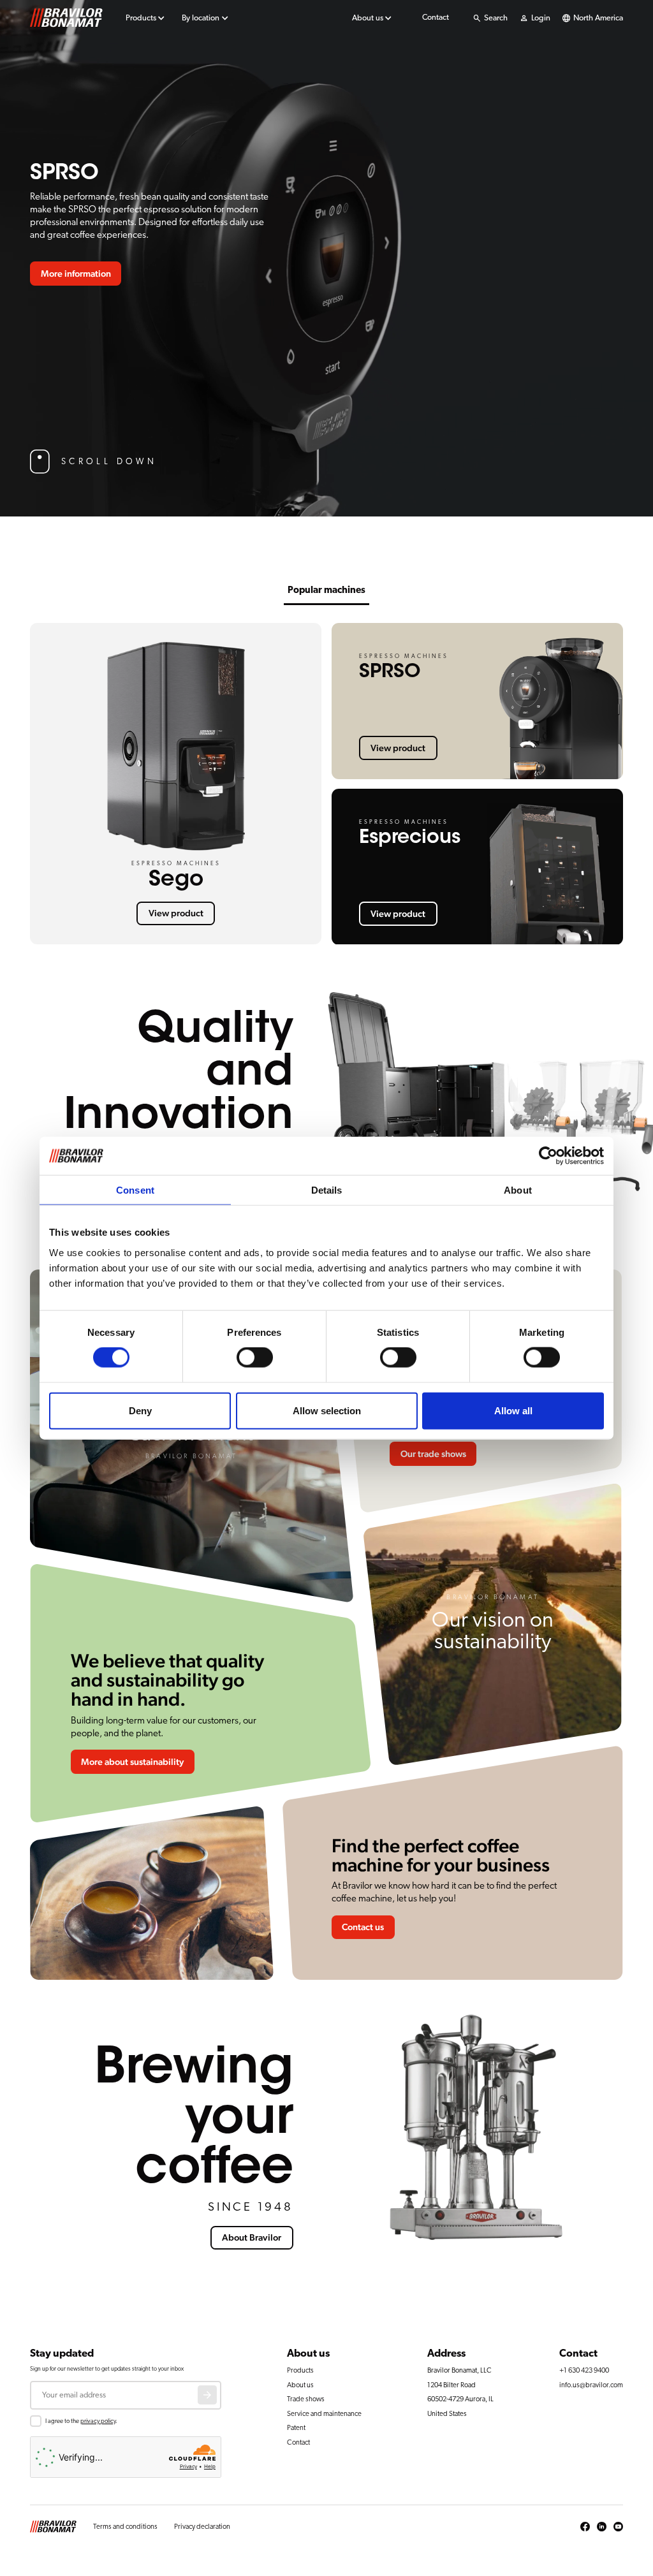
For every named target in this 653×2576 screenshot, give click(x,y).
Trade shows (306, 2399)
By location (201, 18)
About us (368, 18)
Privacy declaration (202, 2527)
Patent (296, 2428)
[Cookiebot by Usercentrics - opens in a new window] (548, 1156)
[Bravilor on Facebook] (585, 2527)
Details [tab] (327, 1190)
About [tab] (518, 1190)
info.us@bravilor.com (591, 2385)
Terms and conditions (125, 2527)
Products (141, 18)
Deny (140, 1410)
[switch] (255, 1358)
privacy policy (98, 2421)
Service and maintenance (324, 2414)
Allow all (513, 1410)
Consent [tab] (135, 1190)
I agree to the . (81, 2421)
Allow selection (327, 1410)
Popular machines (326, 590)
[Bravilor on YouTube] (618, 2527)
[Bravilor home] (66, 18)
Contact (436, 18)
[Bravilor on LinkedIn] (602, 2527)
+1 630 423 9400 (584, 2370)
